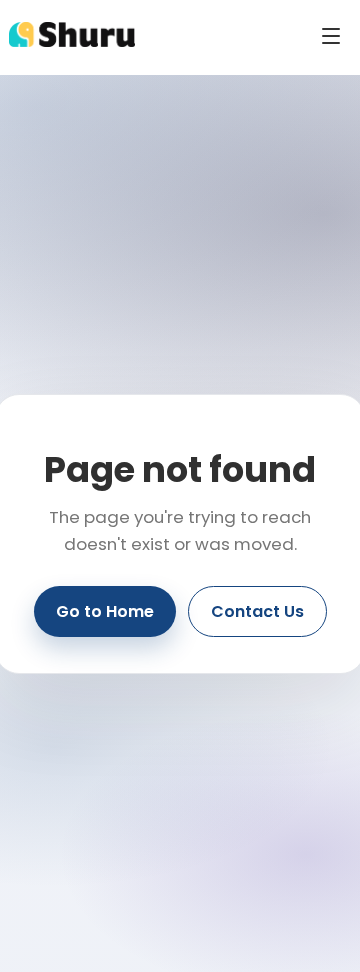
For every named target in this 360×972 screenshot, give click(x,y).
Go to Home (105, 611)
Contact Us (257, 611)
